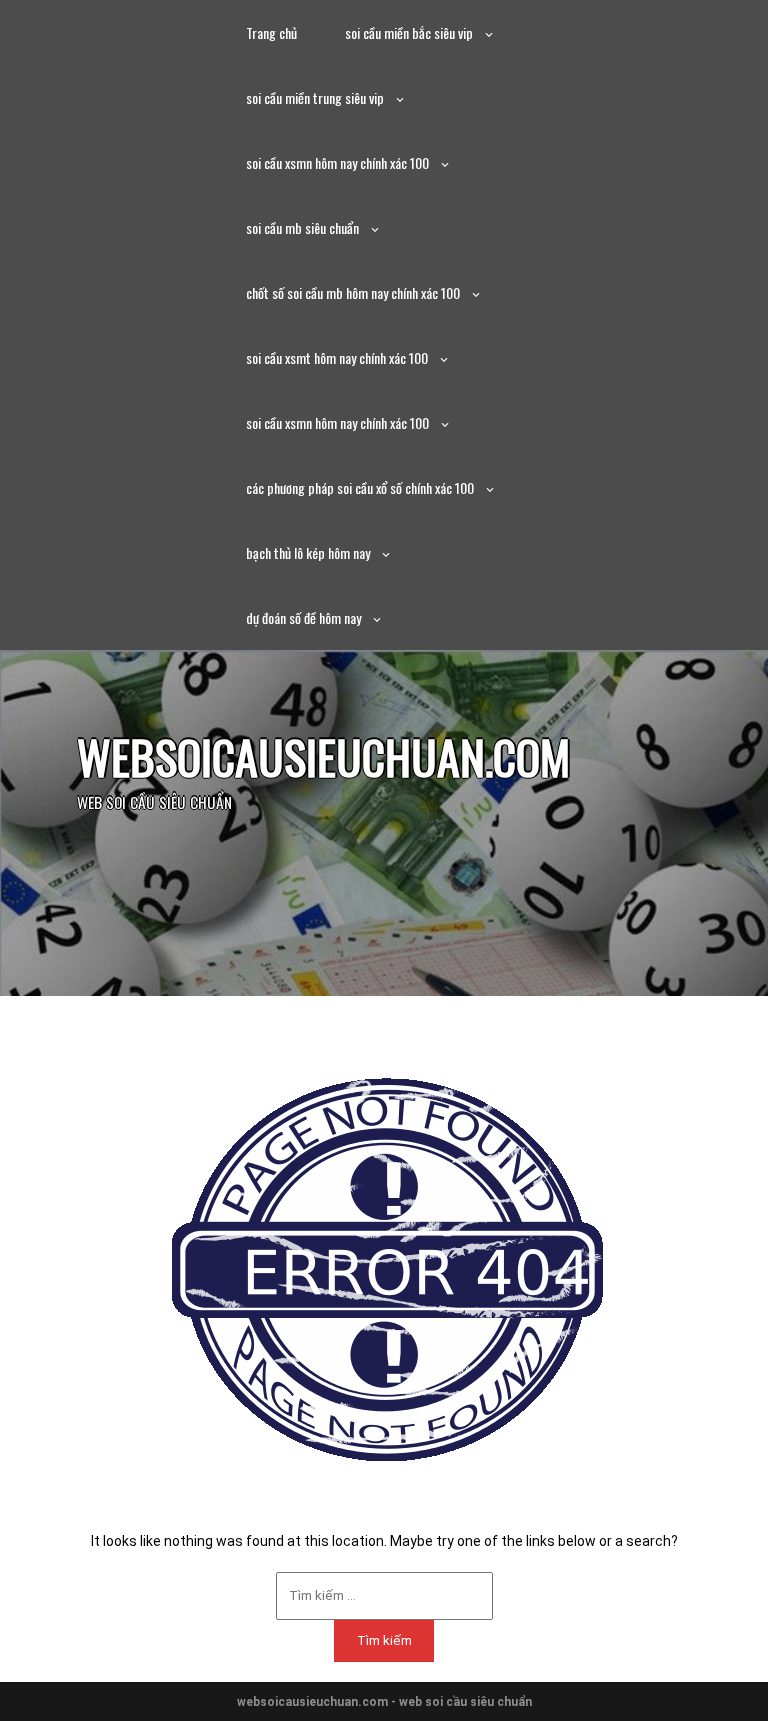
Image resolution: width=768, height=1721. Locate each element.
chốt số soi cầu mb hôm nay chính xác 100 (353, 292)
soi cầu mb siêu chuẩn (302, 227)
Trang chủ (271, 32)
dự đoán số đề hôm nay (303, 617)
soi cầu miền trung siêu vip (315, 97)
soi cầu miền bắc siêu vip (409, 32)
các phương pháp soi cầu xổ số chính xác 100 (360, 487)
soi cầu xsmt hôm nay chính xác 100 (337, 357)
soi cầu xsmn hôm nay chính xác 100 (337, 162)
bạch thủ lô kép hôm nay (308, 552)
